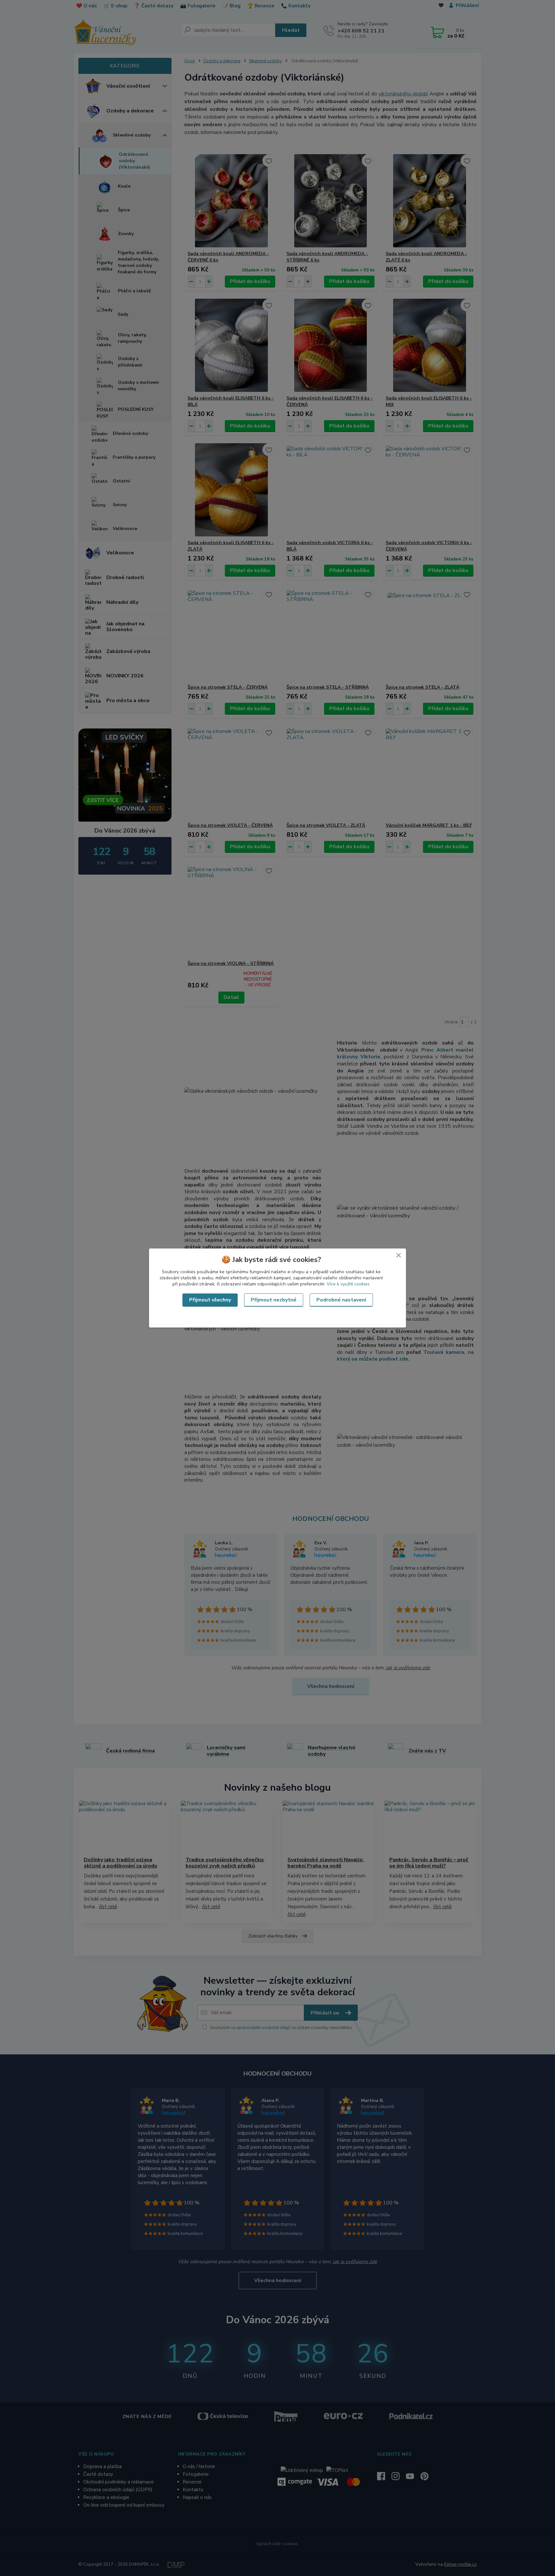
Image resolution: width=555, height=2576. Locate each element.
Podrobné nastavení (341, 1300)
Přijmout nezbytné (274, 1300)
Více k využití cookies (348, 1284)
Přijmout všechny (210, 1300)
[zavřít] (399, 1255)
